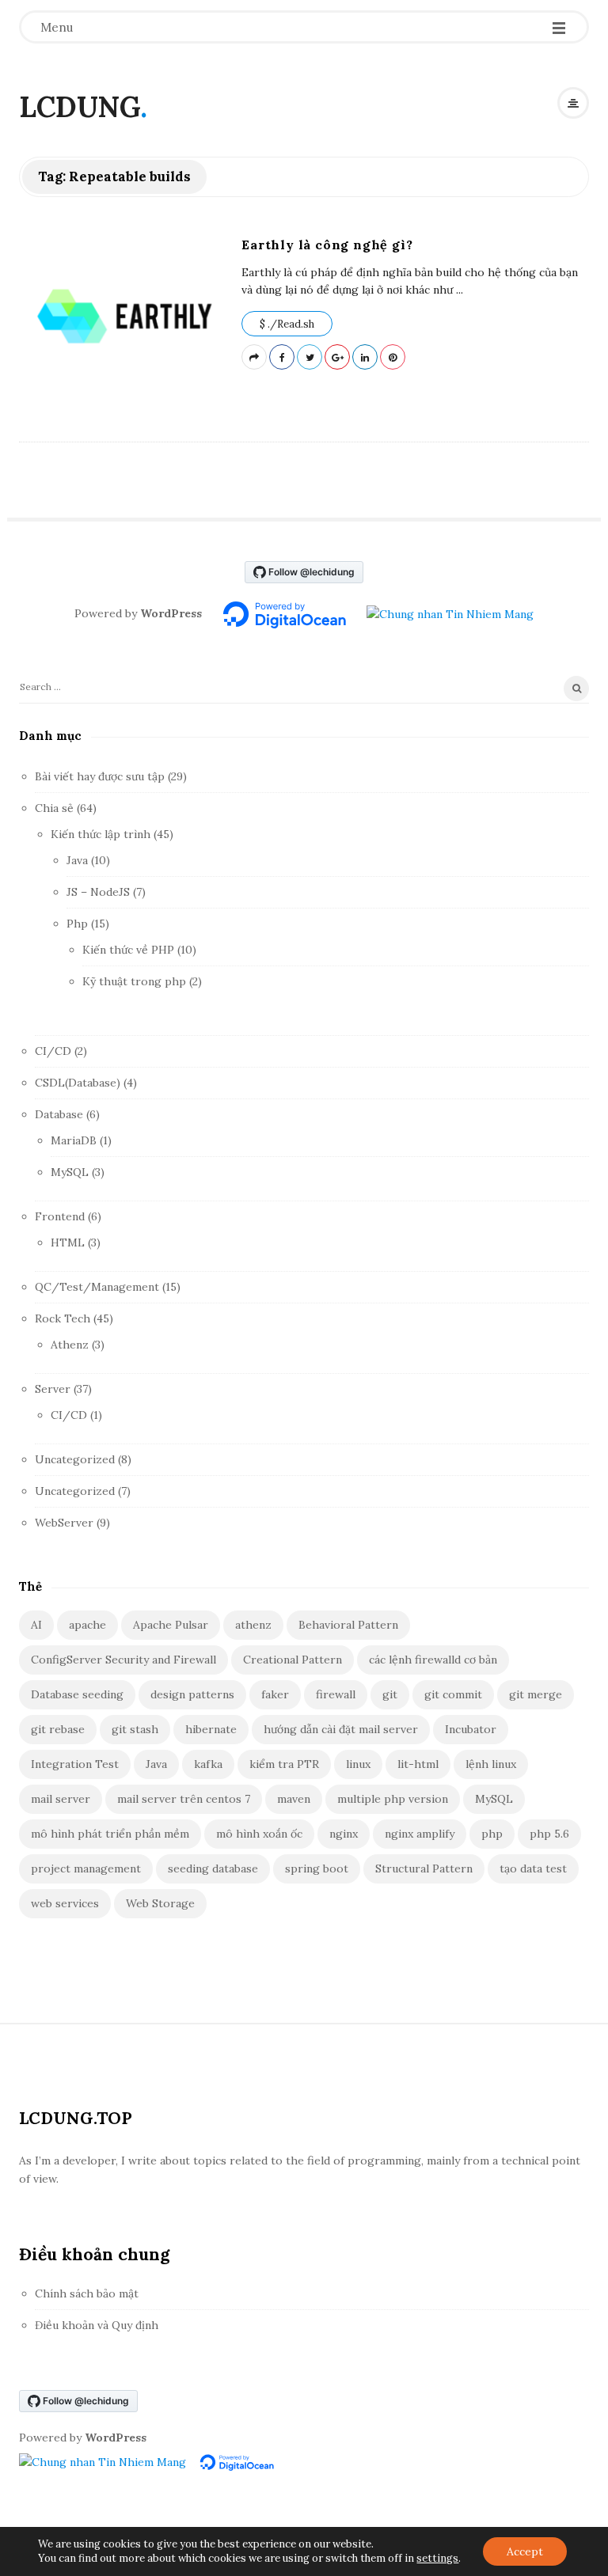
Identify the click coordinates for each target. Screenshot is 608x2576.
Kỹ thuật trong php (134, 981)
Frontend (60, 1216)
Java (77, 860)
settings (437, 2558)
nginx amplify (420, 1834)
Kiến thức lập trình (101, 834)
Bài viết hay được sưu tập (100, 776)
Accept (525, 2551)
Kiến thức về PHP (128, 950)
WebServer (64, 1523)
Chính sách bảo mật (87, 2293)
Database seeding (77, 1694)
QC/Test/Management (97, 1287)
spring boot (317, 1868)
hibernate (211, 1729)
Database (59, 1114)
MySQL (70, 1172)
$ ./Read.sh (287, 324)
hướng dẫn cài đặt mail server (341, 1729)
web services (65, 1903)
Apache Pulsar (171, 1625)
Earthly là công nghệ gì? (327, 245)
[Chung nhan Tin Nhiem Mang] (450, 613)
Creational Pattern (293, 1660)
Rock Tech (63, 1318)
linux (358, 1764)
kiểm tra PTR (284, 1764)
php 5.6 (549, 1834)
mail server (61, 1799)
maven (294, 1799)
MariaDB (74, 1140)
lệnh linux (491, 1764)
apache (87, 1625)
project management (86, 1868)
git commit (453, 1694)
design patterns (192, 1694)
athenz (253, 1625)
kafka (208, 1764)
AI (36, 1625)
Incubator (471, 1729)
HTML (68, 1242)
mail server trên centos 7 (184, 1799)
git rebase (58, 1729)
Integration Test (75, 1764)
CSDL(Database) (78, 1083)
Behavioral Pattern (348, 1625)
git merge (536, 1694)
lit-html (418, 1764)
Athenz (70, 1345)
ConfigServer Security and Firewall (123, 1660)
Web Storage (160, 1903)
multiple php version (393, 1799)
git (390, 1694)
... (458, 290)
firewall (336, 1694)
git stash (135, 1729)
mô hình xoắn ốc (259, 1834)
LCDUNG (80, 107)
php (492, 1834)
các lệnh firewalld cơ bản (433, 1660)
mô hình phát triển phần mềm (110, 1834)
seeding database (213, 1868)
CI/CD (53, 1051)
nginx (344, 1834)
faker (275, 1694)
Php (77, 924)
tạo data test (533, 1868)
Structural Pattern (424, 1868)
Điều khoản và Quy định (97, 2325)
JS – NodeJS (98, 892)
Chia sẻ (54, 808)
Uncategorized (75, 1459)
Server (53, 1389)
